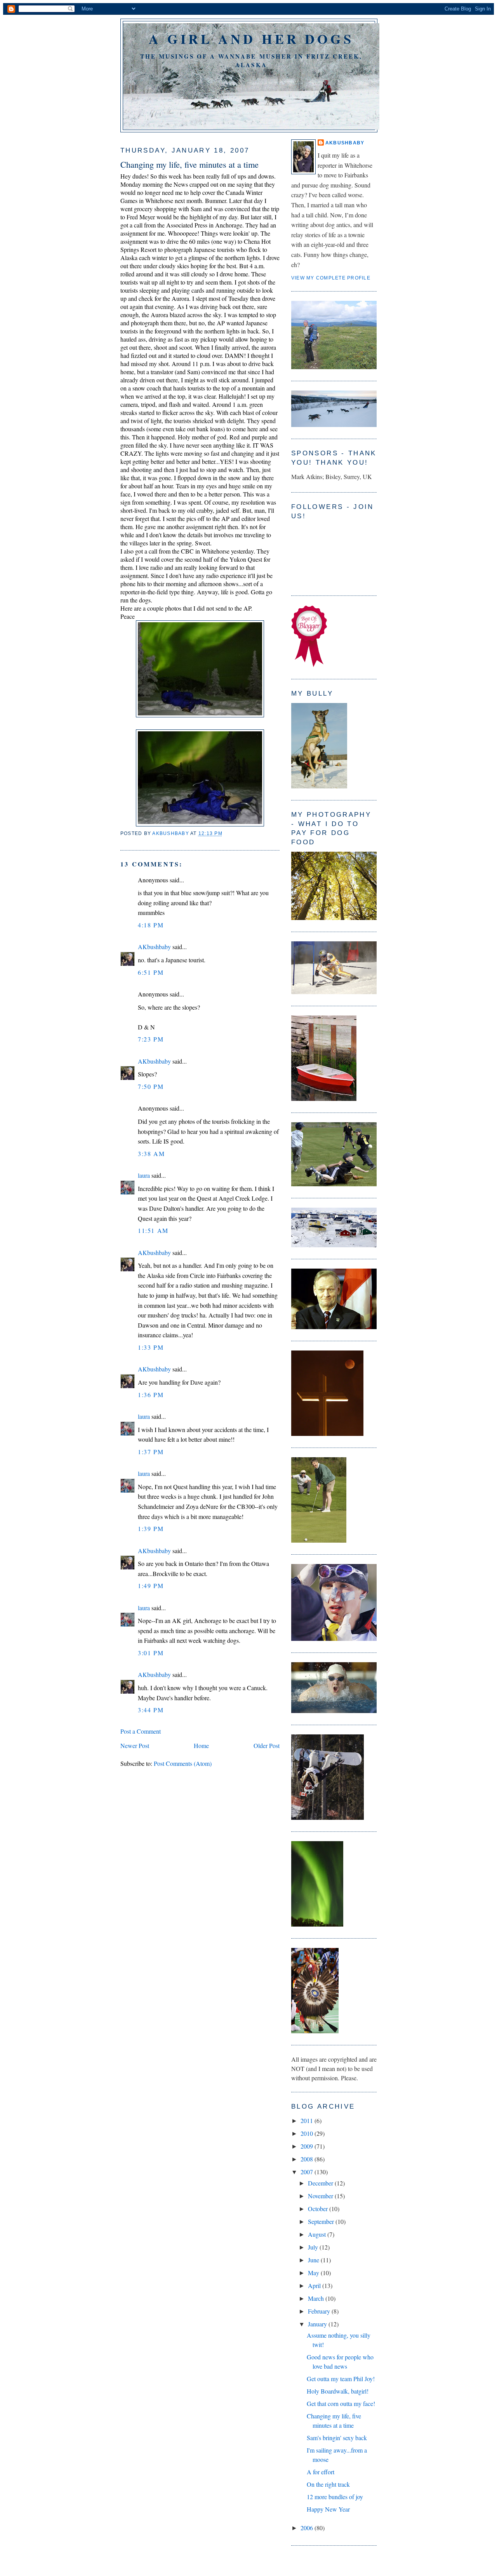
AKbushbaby (154, 947)
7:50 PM (151, 1086)
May (314, 2273)
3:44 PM (151, 1710)
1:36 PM (151, 1395)
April (315, 2285)
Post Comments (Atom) (183, 1763)
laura (144, 1175)
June (314, 2260)
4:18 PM (151, 925)
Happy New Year (328, 2509)
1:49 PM (151, 1586)
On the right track (328, 2484)
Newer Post (135, 1745)
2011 (308, 2120)
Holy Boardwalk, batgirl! (338, 2391)
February (320, 2311)
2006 (308, 2528)
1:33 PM (151, 1347)
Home (201, 1745)
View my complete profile (331, 278)
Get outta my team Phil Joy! (341, 2379)
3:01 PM (151, 1653)
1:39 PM (151, 1528)
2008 (308, 2159)
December (321, 2183)
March (317, 2298)
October (319, 2209)
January (318, 2324)
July (314, 2247)
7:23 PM (151, 1039)
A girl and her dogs (251, 39)
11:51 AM (153, 1230)
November (321, 2196)
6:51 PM (151, 972)
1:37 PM (151, 1452)
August (318, 2234)
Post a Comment (141, 1731)
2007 (308, 2172)
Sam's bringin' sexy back (337, 2438)
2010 (308, 2133)
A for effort (321, 2472)
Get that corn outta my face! (341, 2403)
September (322, 2221)
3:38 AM (151, 1153)
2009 (308, 2146)
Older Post (267, 1745)
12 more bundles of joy (335, 2497)
